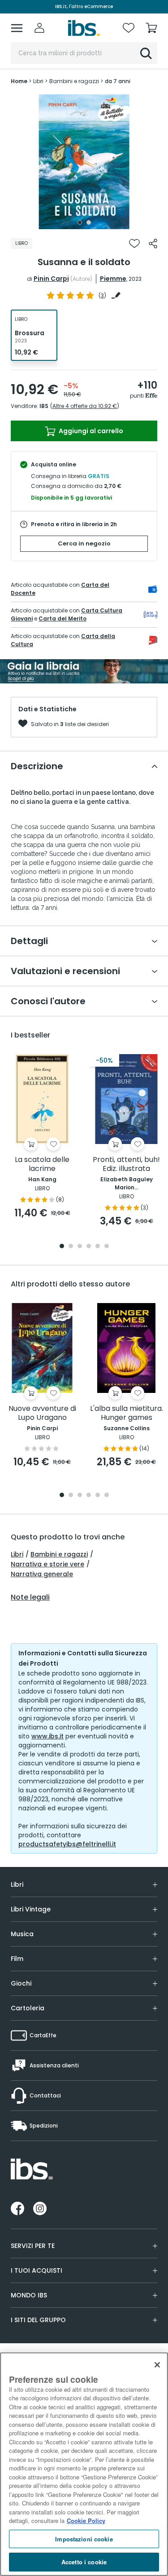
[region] (84, 2464)
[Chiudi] (157, 2365)
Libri (17, 1554)
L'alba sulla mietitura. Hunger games (127, 1413)
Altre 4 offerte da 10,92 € (85, 406)
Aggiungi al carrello (90, 431)
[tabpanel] (84, 162)
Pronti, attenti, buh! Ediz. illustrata (126, 1164)
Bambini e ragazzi (59, 1554)
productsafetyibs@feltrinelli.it (67, 1844)
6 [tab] (107, 1247)
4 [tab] (89, 1247)
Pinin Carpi (51, 279)
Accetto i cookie (84, 2562)
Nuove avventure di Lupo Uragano (42, 1413)
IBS (44, 406)
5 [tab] (98, 1247)
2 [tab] (89, 222)
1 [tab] (80, 222)
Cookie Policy (86, 2521)
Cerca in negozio (84, 543)
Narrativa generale (42, 1574)
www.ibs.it (47, 1736)
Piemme (113, 279)
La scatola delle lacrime (42, 1164)
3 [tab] (80, 1247)
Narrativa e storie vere (47, 1564)
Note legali (30, 1597)
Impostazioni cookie (84, 2539)
